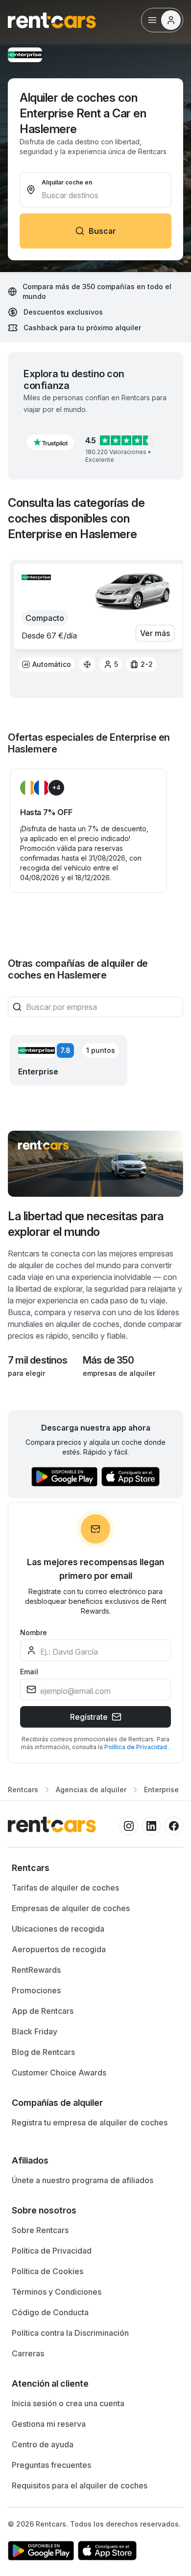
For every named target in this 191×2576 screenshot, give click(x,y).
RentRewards (36, 1970)
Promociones (36, 1990)
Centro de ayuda (43, 2444)
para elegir (26, 1373)
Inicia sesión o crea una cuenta (68, 2403)
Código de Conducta (50, 2312)
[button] (50, 442)
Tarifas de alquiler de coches (65, 1888)
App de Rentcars (43, 2011)
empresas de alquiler (119, 1373)
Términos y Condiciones (57, 2292)
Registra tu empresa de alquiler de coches (90, 2122)
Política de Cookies (48, 2271)
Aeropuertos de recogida (59, 1949)
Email (29, 1672)
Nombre (34, 1632)
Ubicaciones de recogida (58, 1929)
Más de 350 (108, 1360)
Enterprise (161, 1790)
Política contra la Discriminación (70, 2333)
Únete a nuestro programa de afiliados (83, 2180)
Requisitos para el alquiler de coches (80, 2485)
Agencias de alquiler (91, 1790)
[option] (46, 664)
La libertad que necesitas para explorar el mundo (86, 1224)
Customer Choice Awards (59, 2073)
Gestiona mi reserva (49, 2424)
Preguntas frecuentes (51, 2465)
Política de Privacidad (136, 1747)
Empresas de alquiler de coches (71, 1908)
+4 (56, 787)
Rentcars (23, 1790)
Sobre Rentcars (40, 2230)
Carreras (28, 2353)
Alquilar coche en (67, 182)
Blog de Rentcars (43, 2052)
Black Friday (35, 2031)
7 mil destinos (37, 1360)
